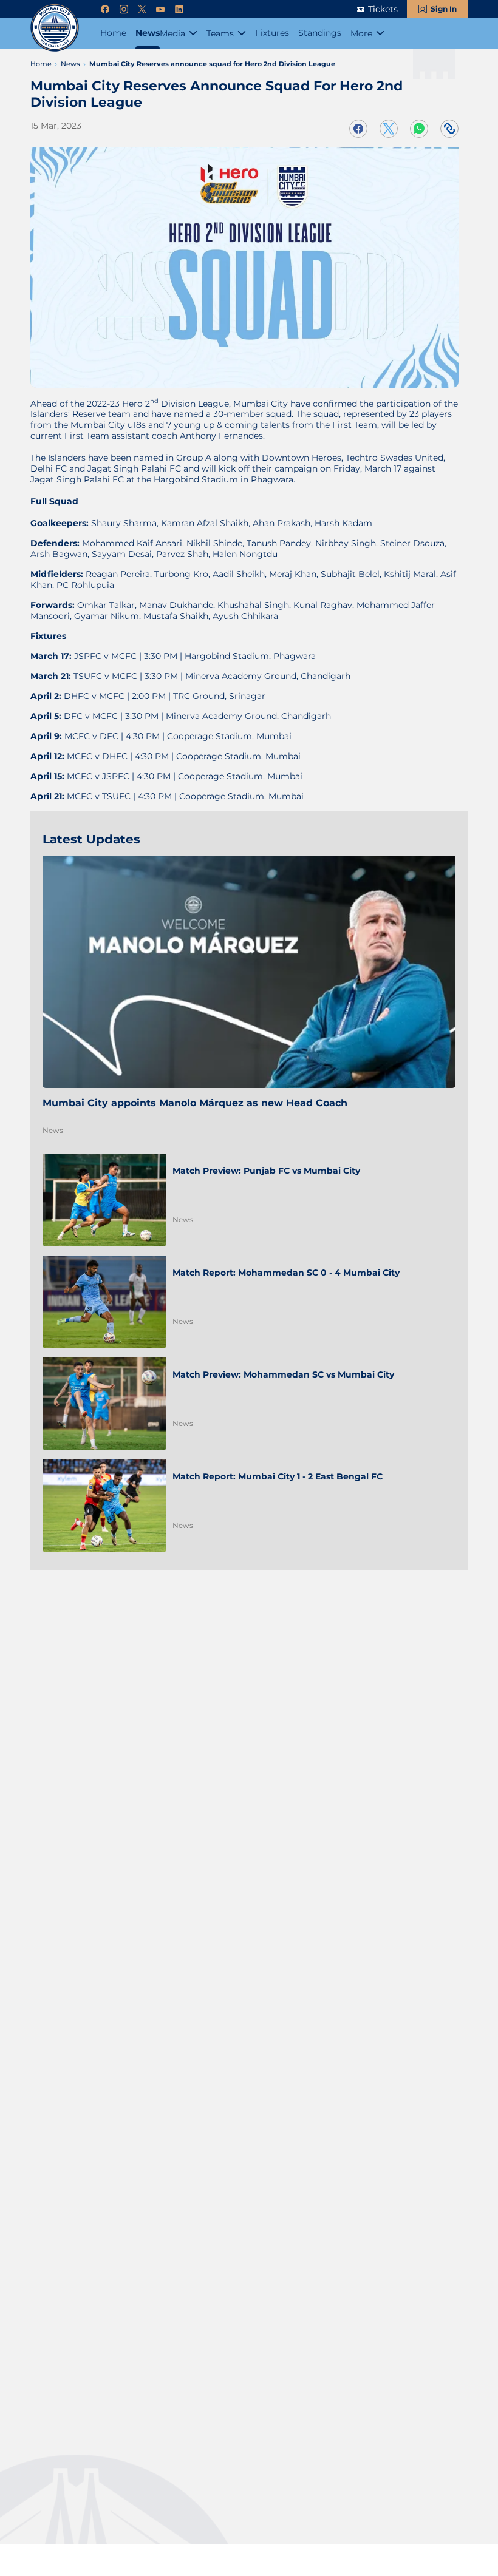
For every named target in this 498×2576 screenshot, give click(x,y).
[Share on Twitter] (389, 129)
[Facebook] (105, 9)
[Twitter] (142, 9)
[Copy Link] (449, 129)
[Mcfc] (55, 27)
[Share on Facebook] (358, 129)
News (53, 1130)
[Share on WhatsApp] (419, 129)
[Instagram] (124, 9)
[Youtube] (160, 9)
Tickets (383, 9)
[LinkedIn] (179, 9)
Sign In (444, 9)
